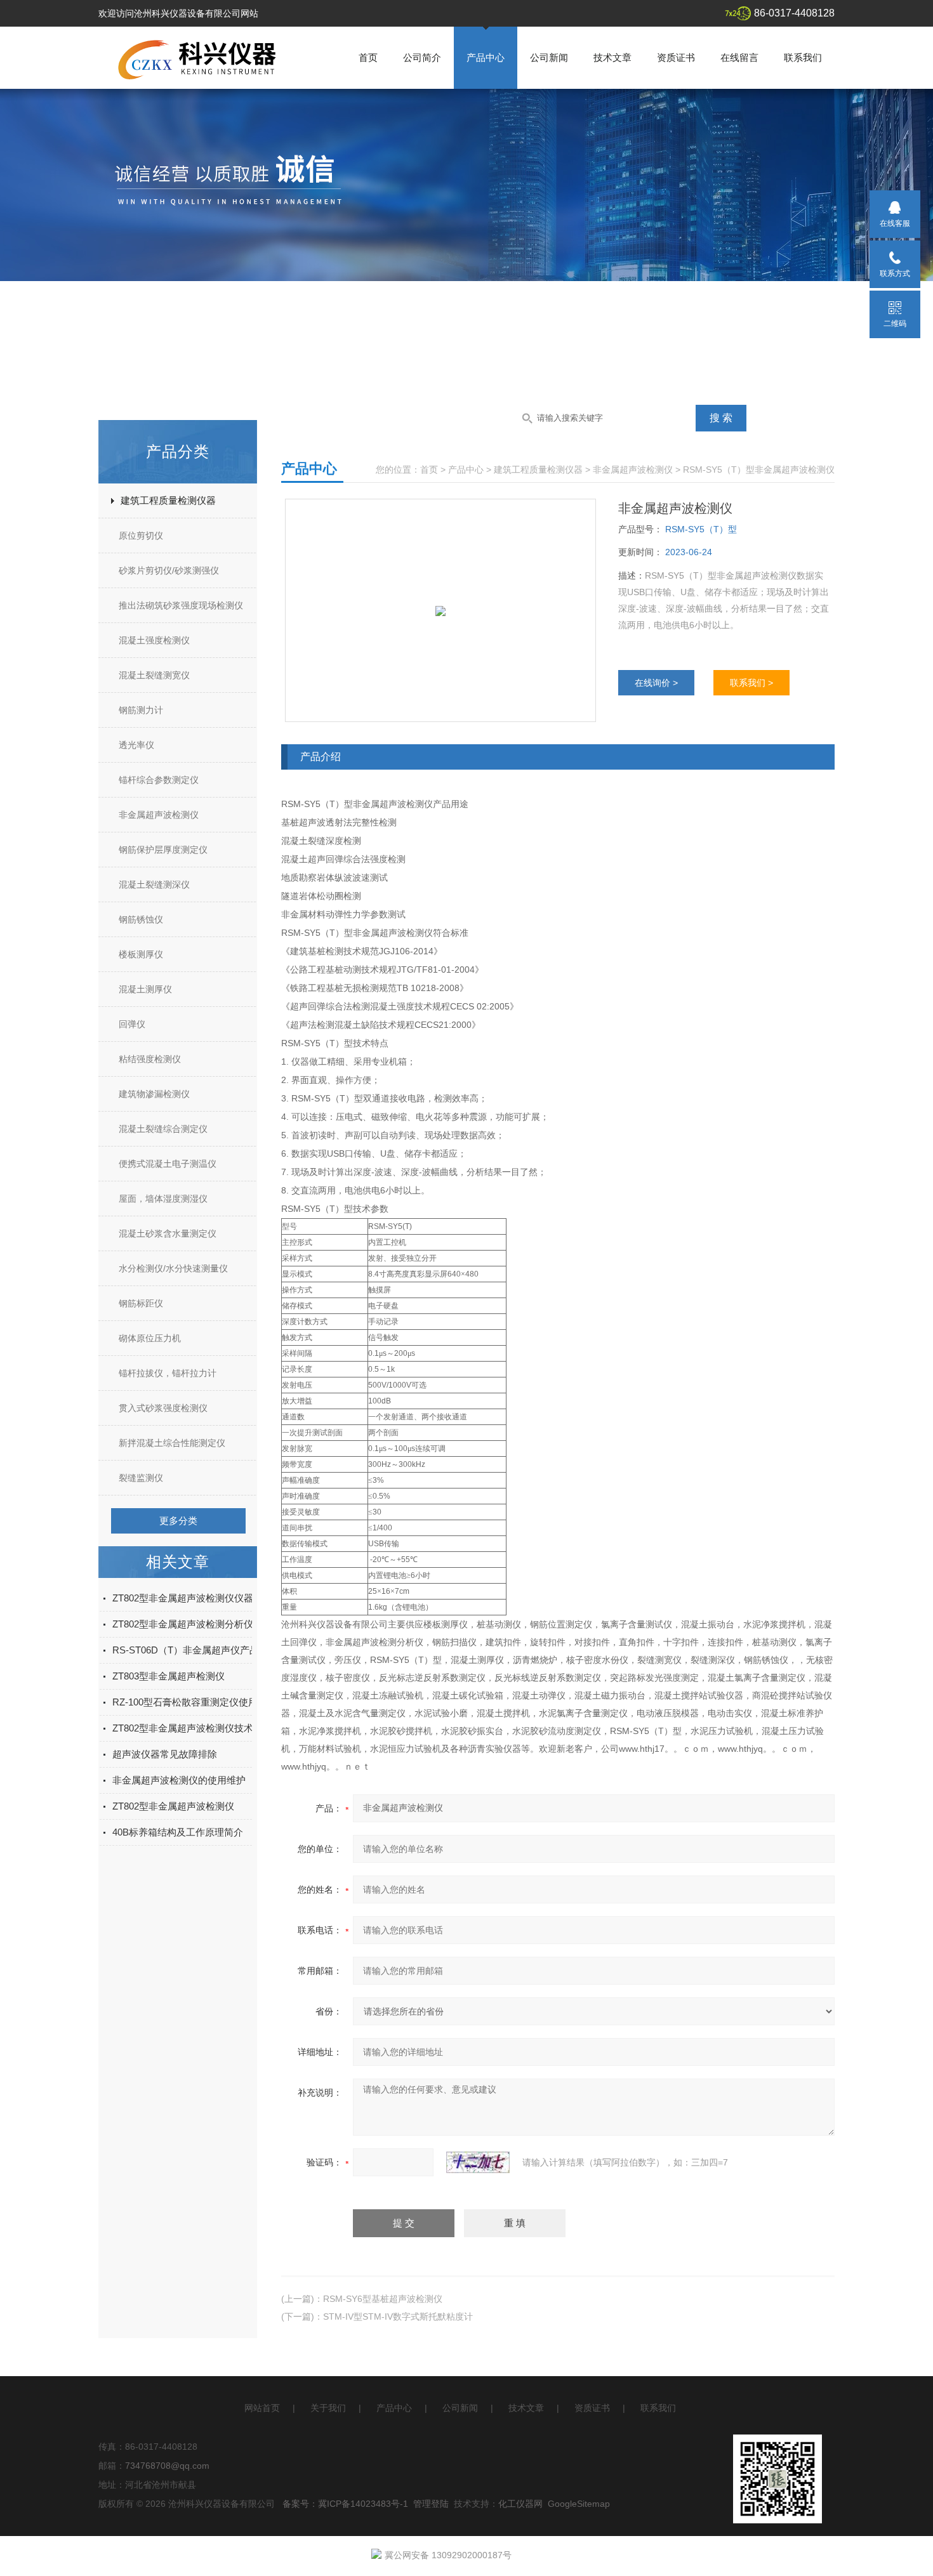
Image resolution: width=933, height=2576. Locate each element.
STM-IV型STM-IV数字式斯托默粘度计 (398, 2316)
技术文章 (612, 57)
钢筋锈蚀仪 (141, 919)
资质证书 (676, 57)
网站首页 (262, 2408)
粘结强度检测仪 (150, 1059)
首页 (368, 57)
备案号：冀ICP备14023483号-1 (345, 2504)
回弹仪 (132, 1024)
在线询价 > (656, 683)
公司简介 (422, 57)
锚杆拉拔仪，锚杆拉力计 (168, 1373)
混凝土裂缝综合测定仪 (163, 1129)
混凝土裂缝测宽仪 (154, 675)
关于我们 (328, 2408)
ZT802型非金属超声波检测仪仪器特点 (192, 1598)
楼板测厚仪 (141, 954)
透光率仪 (136, 745)
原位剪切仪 (141, 536)
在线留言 (739, 57)
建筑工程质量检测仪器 (168, 500)
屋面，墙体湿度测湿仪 (163, 1199)
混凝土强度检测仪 (154, 640)
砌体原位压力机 (150, 1338)
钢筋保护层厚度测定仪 (163, 850)
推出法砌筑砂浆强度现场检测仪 (181, 605)
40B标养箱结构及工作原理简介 (178, 1832)
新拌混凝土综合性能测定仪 (172, 1443)
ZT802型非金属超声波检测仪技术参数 (192, 1728)
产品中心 (486, 57)
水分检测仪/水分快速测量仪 (173, 1268)
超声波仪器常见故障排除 (165, 1754)
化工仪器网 (520, 2504)
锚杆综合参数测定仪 (159, 780)
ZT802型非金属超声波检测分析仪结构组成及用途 (216, 1624)
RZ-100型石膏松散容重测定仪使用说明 (195, 1702)
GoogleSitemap (579, 2504)
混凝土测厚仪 (145, 989)
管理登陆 (431, 2504)
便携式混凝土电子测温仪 (168, 1164)
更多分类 (178, 1521)
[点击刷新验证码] (478, 2162)
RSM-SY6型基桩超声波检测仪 (383, 2299)
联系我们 (803, 57)
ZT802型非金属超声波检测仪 (173, 1806)
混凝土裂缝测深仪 (154, 884)
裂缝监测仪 (141, 1478)
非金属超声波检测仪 (159, 815)
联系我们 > (751, 683)
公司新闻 (549, 57)
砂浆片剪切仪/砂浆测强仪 (169, 570)
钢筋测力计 (141, 710)
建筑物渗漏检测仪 (154, 1094)
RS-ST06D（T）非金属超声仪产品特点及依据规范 (219, 1650)
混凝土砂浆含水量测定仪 (168, 1233)
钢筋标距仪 (141, 1303)
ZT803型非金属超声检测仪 (169, 1676)
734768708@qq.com (167, 2466)
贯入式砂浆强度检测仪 (163, 1408)
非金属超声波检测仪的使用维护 (179, 1780)
